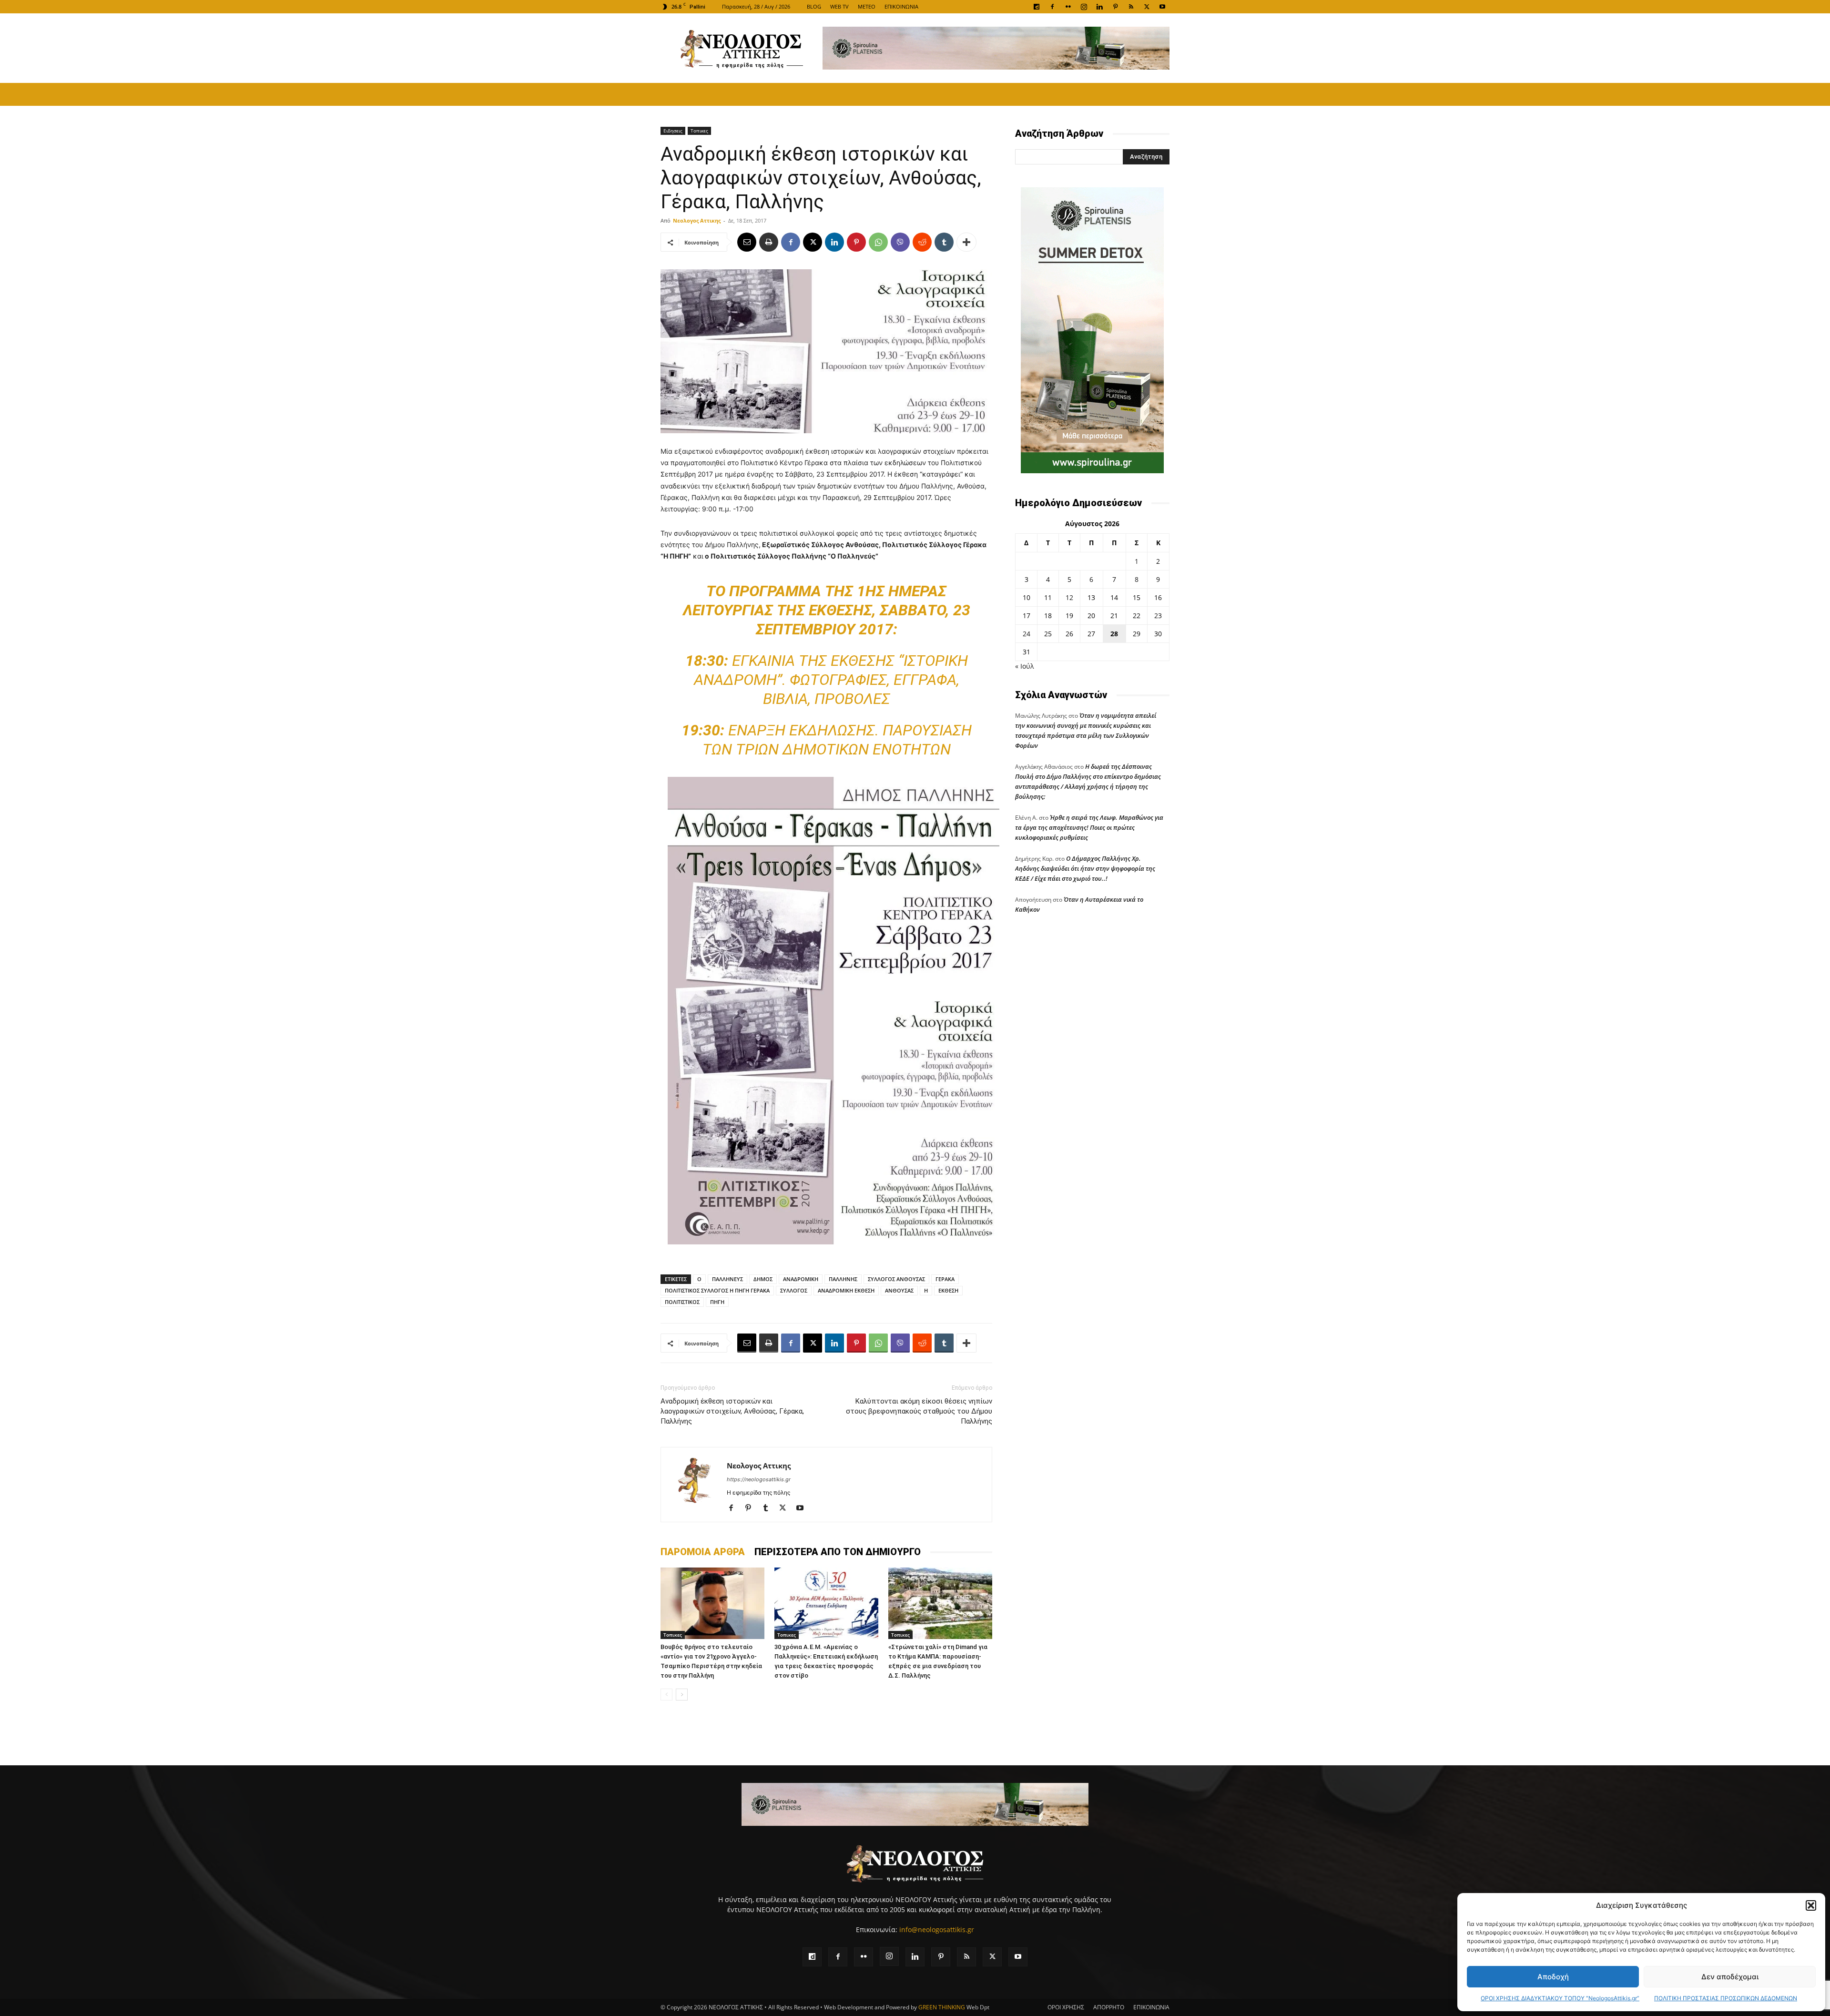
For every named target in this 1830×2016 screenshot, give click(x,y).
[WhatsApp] (878, 242)
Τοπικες (699, 131)
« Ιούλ (1024, 666)
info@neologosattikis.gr (937, 1929)
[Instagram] (1084, 7)
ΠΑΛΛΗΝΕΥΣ (727, 1279)
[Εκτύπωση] (769, 242)
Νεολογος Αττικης (697, 220)
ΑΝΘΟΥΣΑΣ (899, 1290)
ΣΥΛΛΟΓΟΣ (794, 1290)
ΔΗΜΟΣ (763, 1279)
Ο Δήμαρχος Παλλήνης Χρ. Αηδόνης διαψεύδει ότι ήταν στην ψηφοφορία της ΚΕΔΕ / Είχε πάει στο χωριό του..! (1085, 868)
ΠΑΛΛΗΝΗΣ (843, 1279)
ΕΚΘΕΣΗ (948, 1290)
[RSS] (1131, 7)
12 (1069, 597)
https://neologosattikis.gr (759, 1479)
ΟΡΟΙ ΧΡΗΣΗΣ (1066, 2007)
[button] (1811, 1905)
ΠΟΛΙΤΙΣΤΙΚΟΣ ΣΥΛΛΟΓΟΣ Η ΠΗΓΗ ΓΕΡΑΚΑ (717, 1290)
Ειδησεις (673, 131)
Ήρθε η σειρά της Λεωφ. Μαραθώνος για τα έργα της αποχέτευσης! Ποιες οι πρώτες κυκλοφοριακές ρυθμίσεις (1089, 827)
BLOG (814, 6)
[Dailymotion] (1037, 7)
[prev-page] (666, 1695)
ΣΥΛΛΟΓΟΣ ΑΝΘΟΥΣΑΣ (896, 1279)
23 (1158, 616)
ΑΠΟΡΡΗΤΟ (1109, 2007)
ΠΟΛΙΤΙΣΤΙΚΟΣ (682, 1302)
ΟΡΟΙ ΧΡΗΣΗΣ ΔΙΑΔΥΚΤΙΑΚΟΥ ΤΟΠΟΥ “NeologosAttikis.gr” (1560, 1998)
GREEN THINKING (942, 2007)
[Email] (747, 242)
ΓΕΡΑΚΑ (945, 1279)
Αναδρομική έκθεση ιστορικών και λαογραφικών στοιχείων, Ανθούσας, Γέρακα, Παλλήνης (732, 1411)
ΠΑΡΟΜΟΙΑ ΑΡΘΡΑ (703, 1552)
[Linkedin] (1099, 7)
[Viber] (900, 242)
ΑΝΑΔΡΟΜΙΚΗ (801, 1279)
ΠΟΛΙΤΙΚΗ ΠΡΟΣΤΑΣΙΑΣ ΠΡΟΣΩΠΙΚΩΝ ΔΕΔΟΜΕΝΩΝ (1726, 1998)
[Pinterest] (1115, 7)
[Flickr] (1068, 7)
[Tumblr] (944, 242)
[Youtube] (1162, 7)
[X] (1147, 7)
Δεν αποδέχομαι (1730, 1977)
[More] (966, 242)
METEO (867, 6)
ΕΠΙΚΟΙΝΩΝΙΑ (901, 6)
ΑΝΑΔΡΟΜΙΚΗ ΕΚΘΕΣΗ (846, 1290)
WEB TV (839, 6)
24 (1027, 634)
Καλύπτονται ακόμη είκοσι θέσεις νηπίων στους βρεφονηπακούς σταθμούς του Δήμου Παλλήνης (919, 1411)
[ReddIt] (922, 242)
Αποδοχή (1553, 1977)
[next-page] (682, 1695)
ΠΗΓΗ (717, 1302)
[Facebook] (1052, 7)
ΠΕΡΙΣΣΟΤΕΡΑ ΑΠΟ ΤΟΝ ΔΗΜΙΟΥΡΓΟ (838, 1552)
